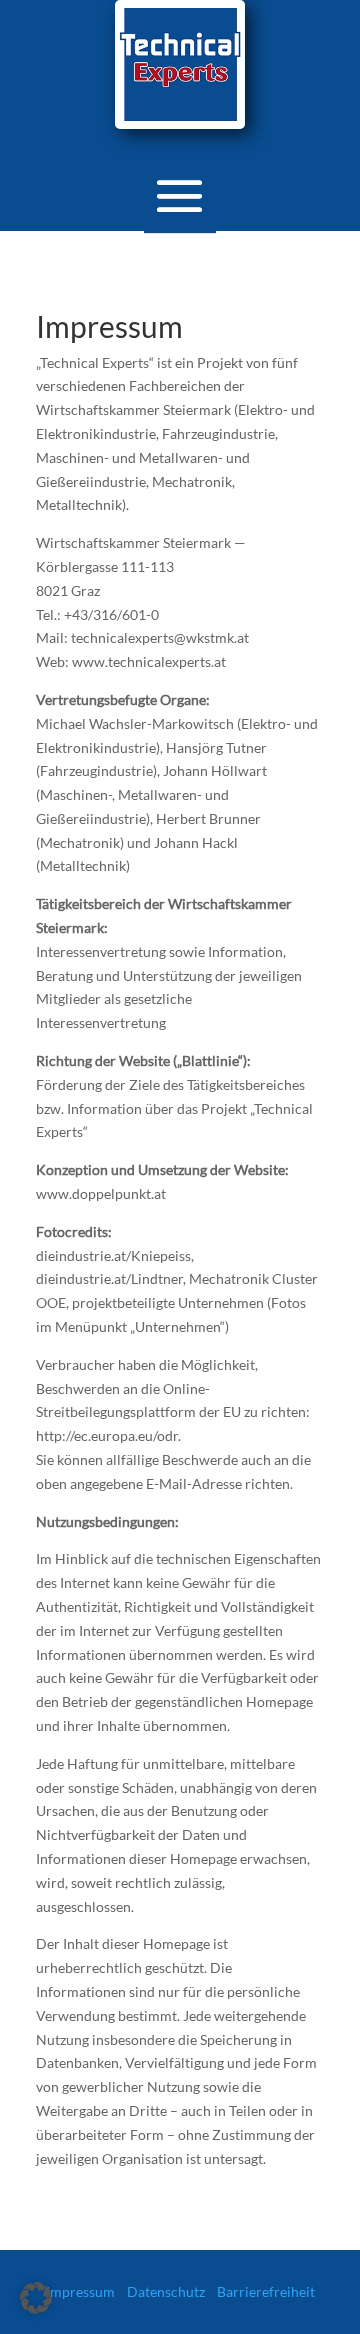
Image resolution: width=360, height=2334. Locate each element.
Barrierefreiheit (266, 2291)
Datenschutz (166, 2291)
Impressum (80, 2291)
